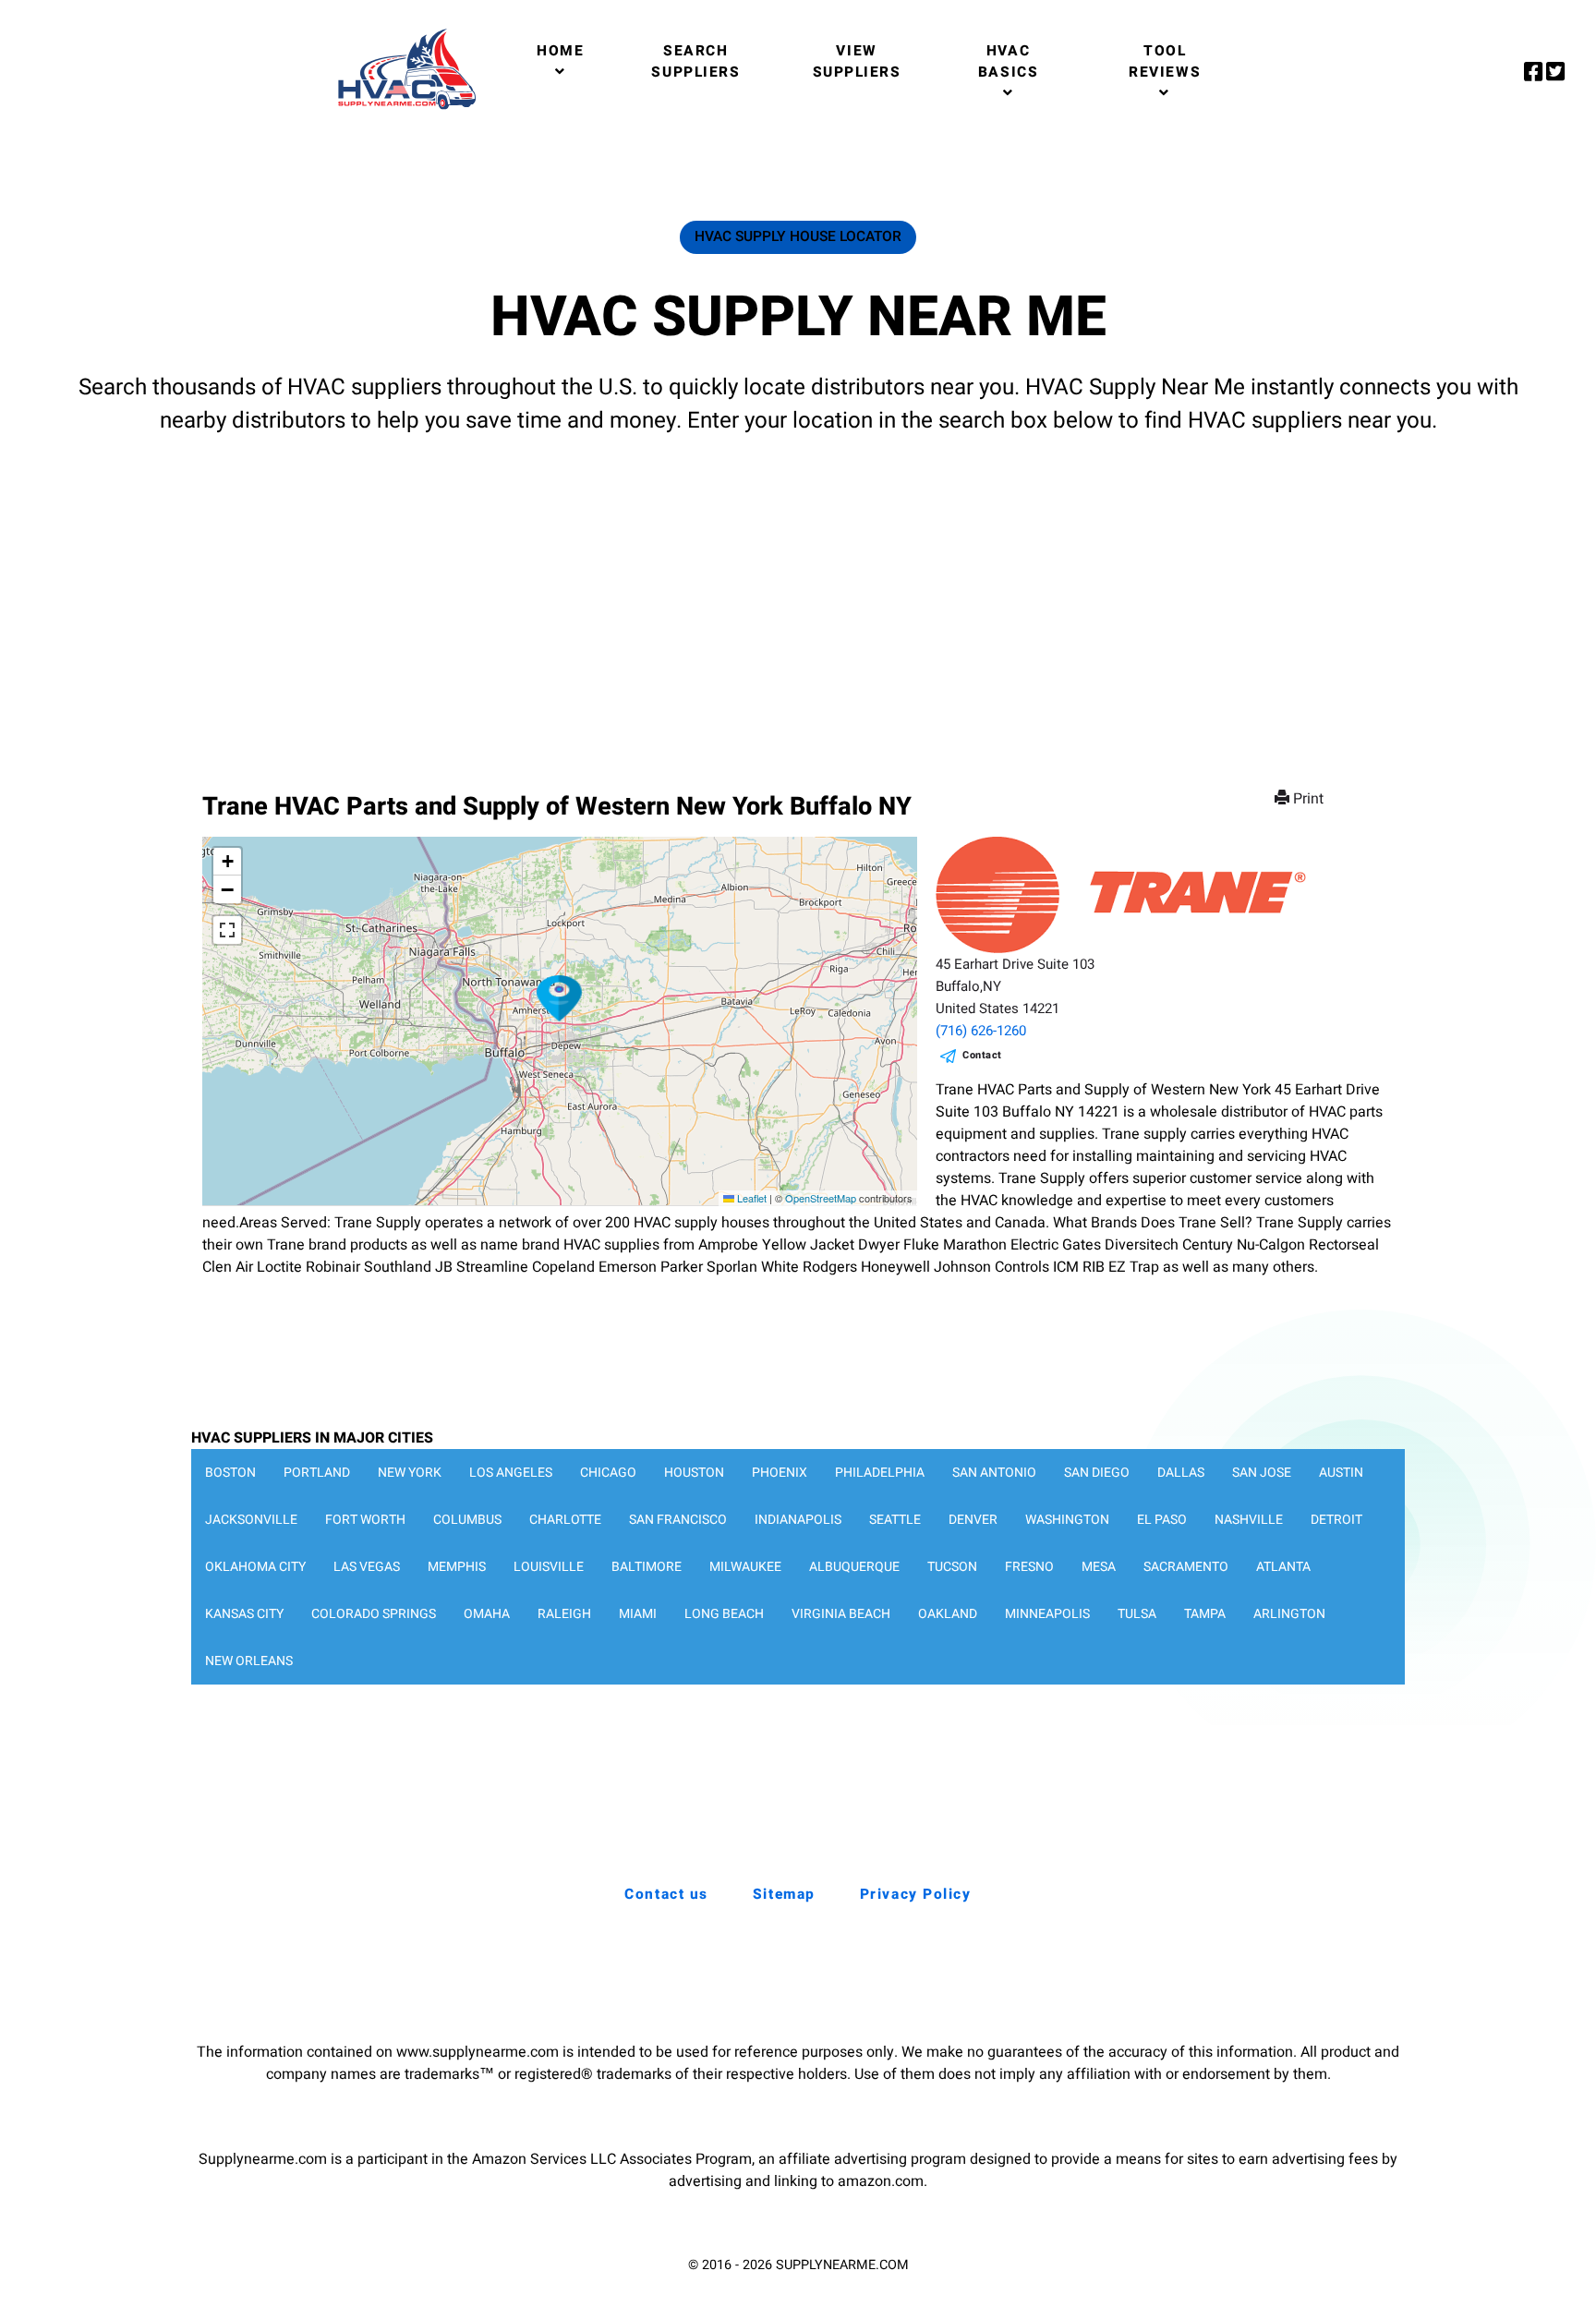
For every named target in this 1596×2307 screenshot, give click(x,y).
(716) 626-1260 (981, 1031)
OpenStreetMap (821, 1198)
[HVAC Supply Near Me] (404, 109)
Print (1308, 799)
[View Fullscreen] (227, 930)
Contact (982, 1055)
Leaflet (750, 1198)
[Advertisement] (798, 596)
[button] (560, 998)
